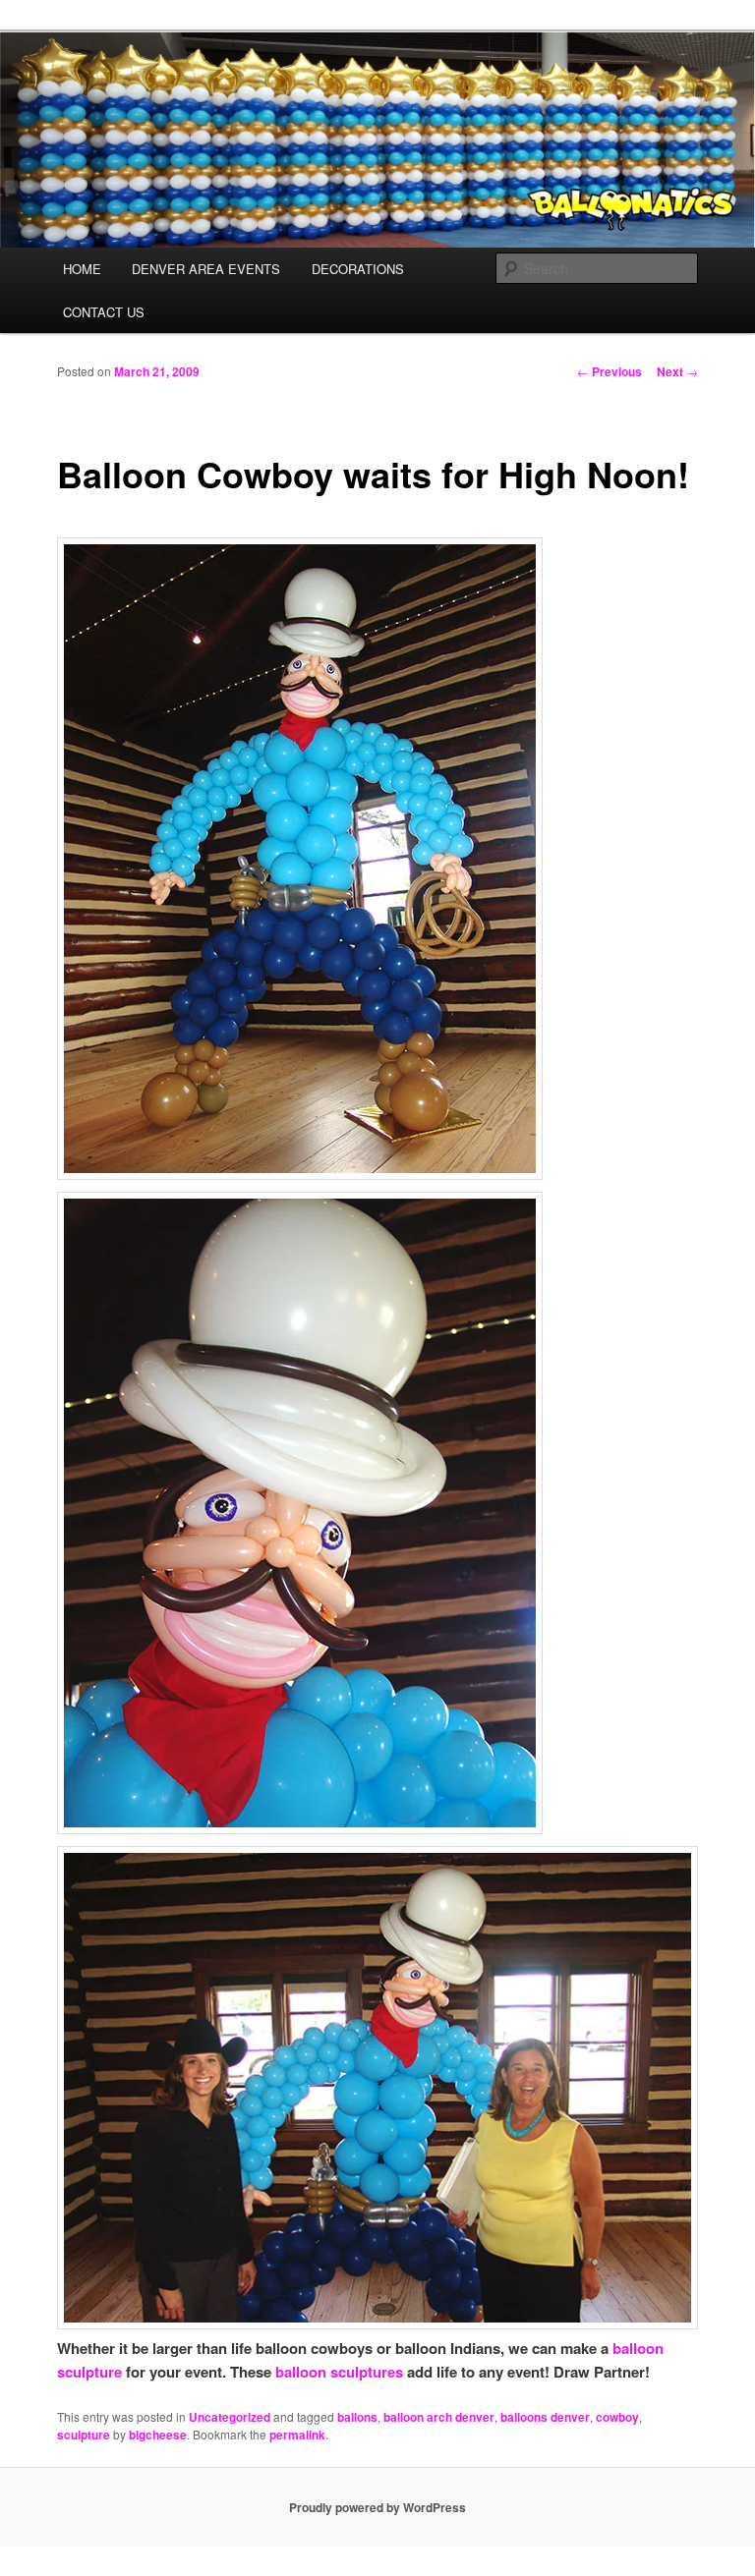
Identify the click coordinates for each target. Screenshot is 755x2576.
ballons (357, 2417)
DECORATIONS (358, 269)
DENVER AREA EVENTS (206, 269)
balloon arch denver (439, 2417)
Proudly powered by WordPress (377, 2507)
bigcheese (158, 2435)
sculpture (84, 2435)
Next (677, 371)
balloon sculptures (339, 2372)
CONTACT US (104, 312)
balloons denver (545, 2417)
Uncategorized (230, 2417)
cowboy (617, 2417)
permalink (297, 2435)
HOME (82, 269)
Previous (610, 371)
